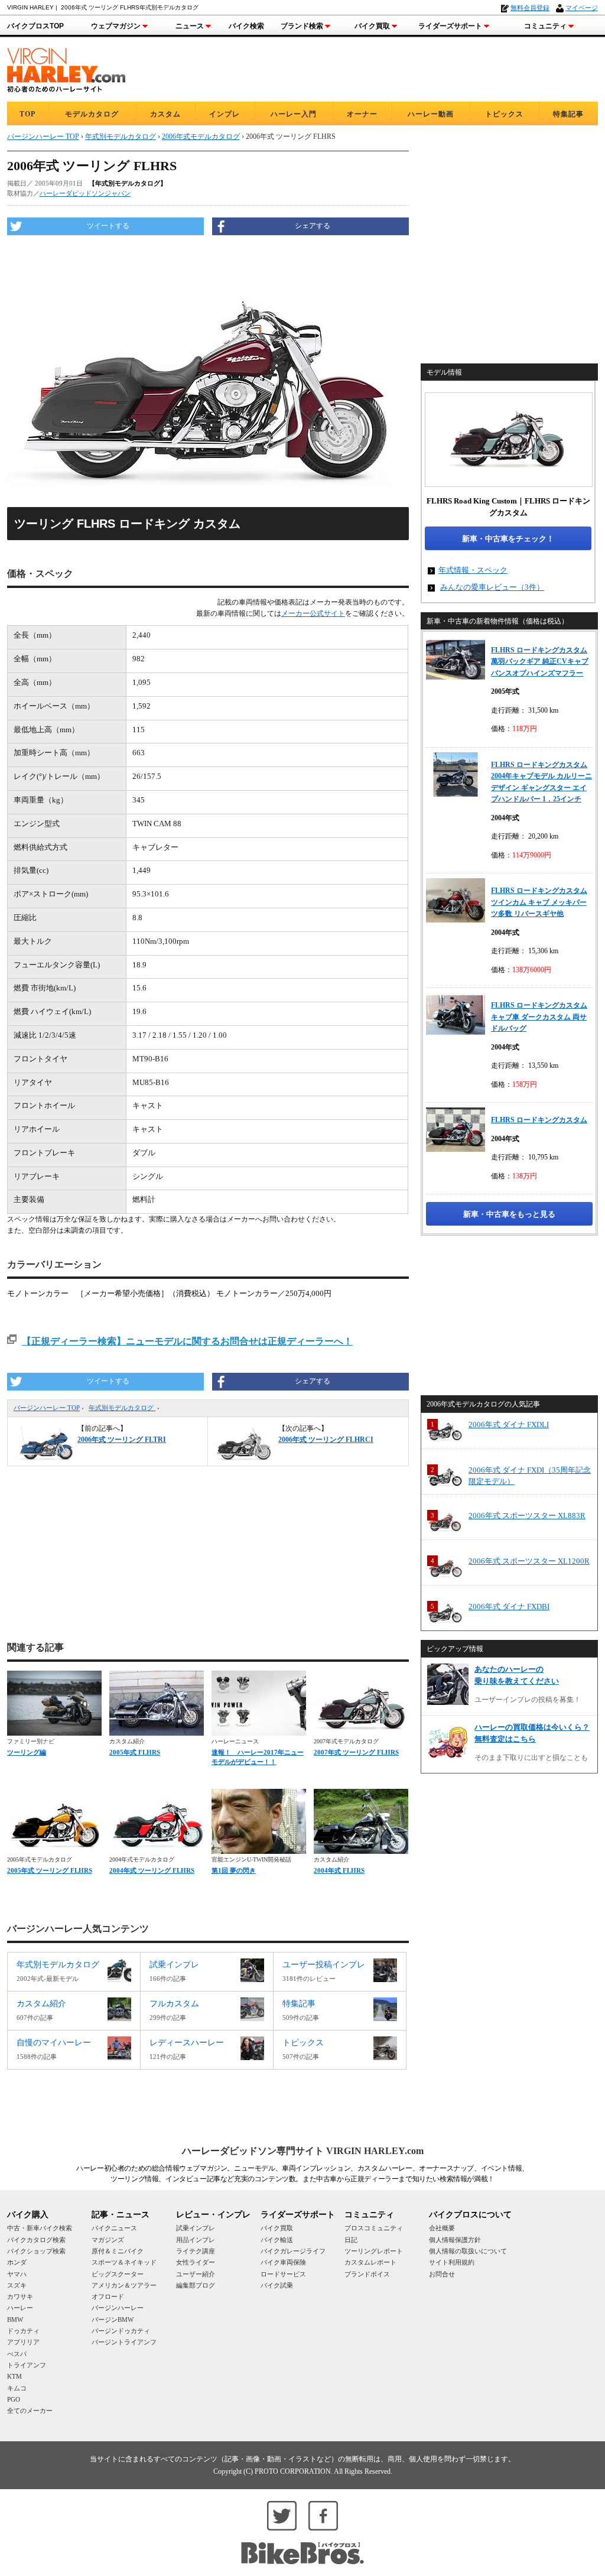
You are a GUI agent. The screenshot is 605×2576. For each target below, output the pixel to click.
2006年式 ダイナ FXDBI (509, 1607)
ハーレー (20, 2308)
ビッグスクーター (118, 2274)
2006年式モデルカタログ (201, 137)
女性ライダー (196, 2262)
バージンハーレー (118, 2308)
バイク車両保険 (283, 2262)
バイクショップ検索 (36, 2251)
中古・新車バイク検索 (40, 2228)
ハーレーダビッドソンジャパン (85, 193)
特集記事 (568, 114)
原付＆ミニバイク (118, 2251)
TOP (27, 114)
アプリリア (23, 2342)
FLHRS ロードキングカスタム (539, 1120)
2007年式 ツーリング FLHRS (356, 1752)
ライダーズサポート (450, 26)
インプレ (225, 114)
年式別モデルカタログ (122, 1408)
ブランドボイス (367, 2274)
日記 (351, 2240)
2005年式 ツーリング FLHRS (50, 1870)
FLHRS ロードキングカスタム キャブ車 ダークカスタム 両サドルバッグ (539, 1017)
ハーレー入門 (294, 114)
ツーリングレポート (374, 2251)
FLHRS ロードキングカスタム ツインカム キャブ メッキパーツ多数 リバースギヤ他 (539, 902)
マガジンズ (108, 2240)
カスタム (165, 114)
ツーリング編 (27, 1752)
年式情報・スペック (473, 570)
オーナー (362, 114)
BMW (15, 2320)
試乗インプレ (196, 2228)
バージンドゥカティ (121, 2331)
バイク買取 (372, 26)
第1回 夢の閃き (234, 1870)
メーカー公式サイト (313, 613)
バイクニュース (114, 2228)
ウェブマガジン (116, 26)
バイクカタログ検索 (36, 2240)
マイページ (582, 8)
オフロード (108, 2296)
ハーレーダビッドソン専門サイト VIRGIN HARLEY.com (303, 2151)
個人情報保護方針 (455, 2240)
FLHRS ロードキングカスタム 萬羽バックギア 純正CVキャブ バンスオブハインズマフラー (540, 662)
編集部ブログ (196, 2285)
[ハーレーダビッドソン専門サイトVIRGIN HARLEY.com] (66, 68)
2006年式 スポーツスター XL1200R (529, 1561)
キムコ (17, 2388)
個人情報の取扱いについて (468, 2251)
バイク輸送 (277, 2240)
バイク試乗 (277, 2285)
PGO (14, 2399)
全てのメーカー (30, 2411)
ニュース (190, 26)
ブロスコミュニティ (374, 2228)
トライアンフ (27, 2365)
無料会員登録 (530, 8)
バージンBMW (113, 2320)
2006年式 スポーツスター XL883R (527, 1516)
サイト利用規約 (452, 2262)
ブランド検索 (302, 26)
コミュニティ (545, 26)
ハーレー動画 (431, 114)
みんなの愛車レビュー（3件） (492, 587)
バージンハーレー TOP (47, 1408)
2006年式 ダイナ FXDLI (509, 1425)
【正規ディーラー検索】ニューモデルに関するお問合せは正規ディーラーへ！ (187, 1341)
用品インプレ (196, 2240)
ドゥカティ (23, 2331)
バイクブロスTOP (35, 26)
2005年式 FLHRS (135, 1752)
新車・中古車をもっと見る (509, 1214)
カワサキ (20, 2296)
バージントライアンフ (124, 2342)
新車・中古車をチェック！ (508, 539)
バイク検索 (246, 26)
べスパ (17, 2354)
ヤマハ (17, 2274)
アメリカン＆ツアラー (124, 2285)
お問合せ (442, 2274)
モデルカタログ (92, 114)
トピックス (504, 114)
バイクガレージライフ (293, 2251)
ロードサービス (283, 2274)
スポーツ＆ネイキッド (124, 2262)
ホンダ (17, 2262)
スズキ (17, 2285)
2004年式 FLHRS (339, 1870)
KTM (14, 2376)
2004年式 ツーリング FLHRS (152, 1870)
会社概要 (442, 2228)
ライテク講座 (196, 2251)
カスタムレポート (370, 2262)
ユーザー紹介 (196, 2274)
